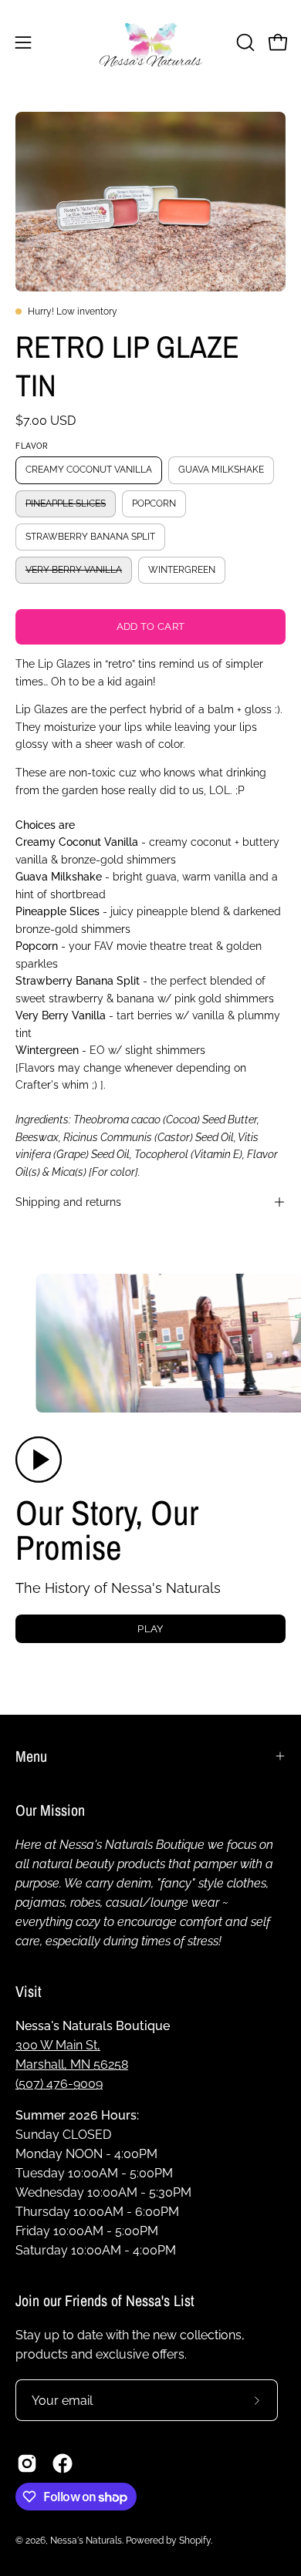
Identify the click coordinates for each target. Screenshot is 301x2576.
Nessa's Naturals (86, 2541)
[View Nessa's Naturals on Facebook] (63, 2463)
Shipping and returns (68, 1202)
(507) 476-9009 (59, 2084)
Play (150, 1629)
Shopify (195, 2541)
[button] (244, 42)
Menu (31, 1756)
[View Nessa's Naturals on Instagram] (27, 2463)
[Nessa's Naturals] (150, 42)
